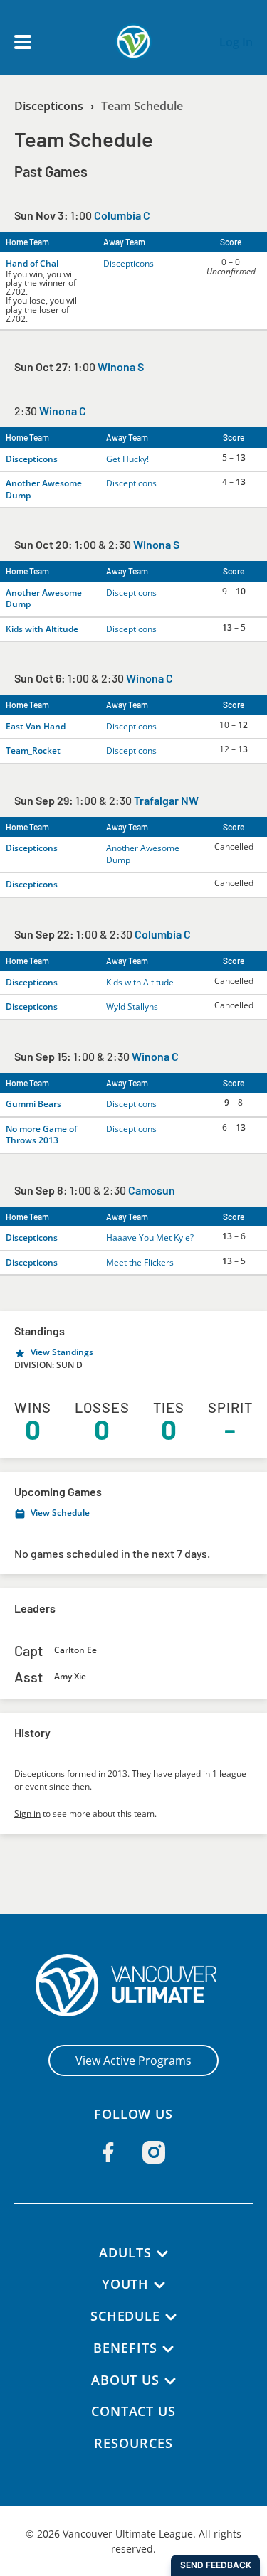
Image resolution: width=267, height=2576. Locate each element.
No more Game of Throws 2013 (41, 1135)
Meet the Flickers (140, 1262)
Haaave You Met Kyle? (150, 1238)
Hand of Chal (32, 263)
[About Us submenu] (170, 2381)
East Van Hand (36, 726)
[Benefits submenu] (168, 2349)
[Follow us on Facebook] (108, 2152)
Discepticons (49, 106)
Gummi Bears (33, 1104)
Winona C (63, 411)
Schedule (125, 2316)
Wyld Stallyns (132, 1006)
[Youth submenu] (159, 2285)
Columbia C (122, 215)
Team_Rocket (33, 750)
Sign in (27, 1813)
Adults (125, 2252)
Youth (126, 2284)
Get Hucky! (127, 459)
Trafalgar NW (166, 800)
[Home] (133, 1985)
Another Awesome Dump (44, 489)
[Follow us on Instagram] (154, 2152)
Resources (133, 2443)
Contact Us (133, 2411)
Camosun (152, 1190)
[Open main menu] (23, 42)
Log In (236, 42)
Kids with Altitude (42, 629)
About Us (125, 2380)
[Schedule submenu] (171, 2317)
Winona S (121, 367)
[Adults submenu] (162, 2254)
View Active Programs (133, 2061)
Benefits (125, 2348)
